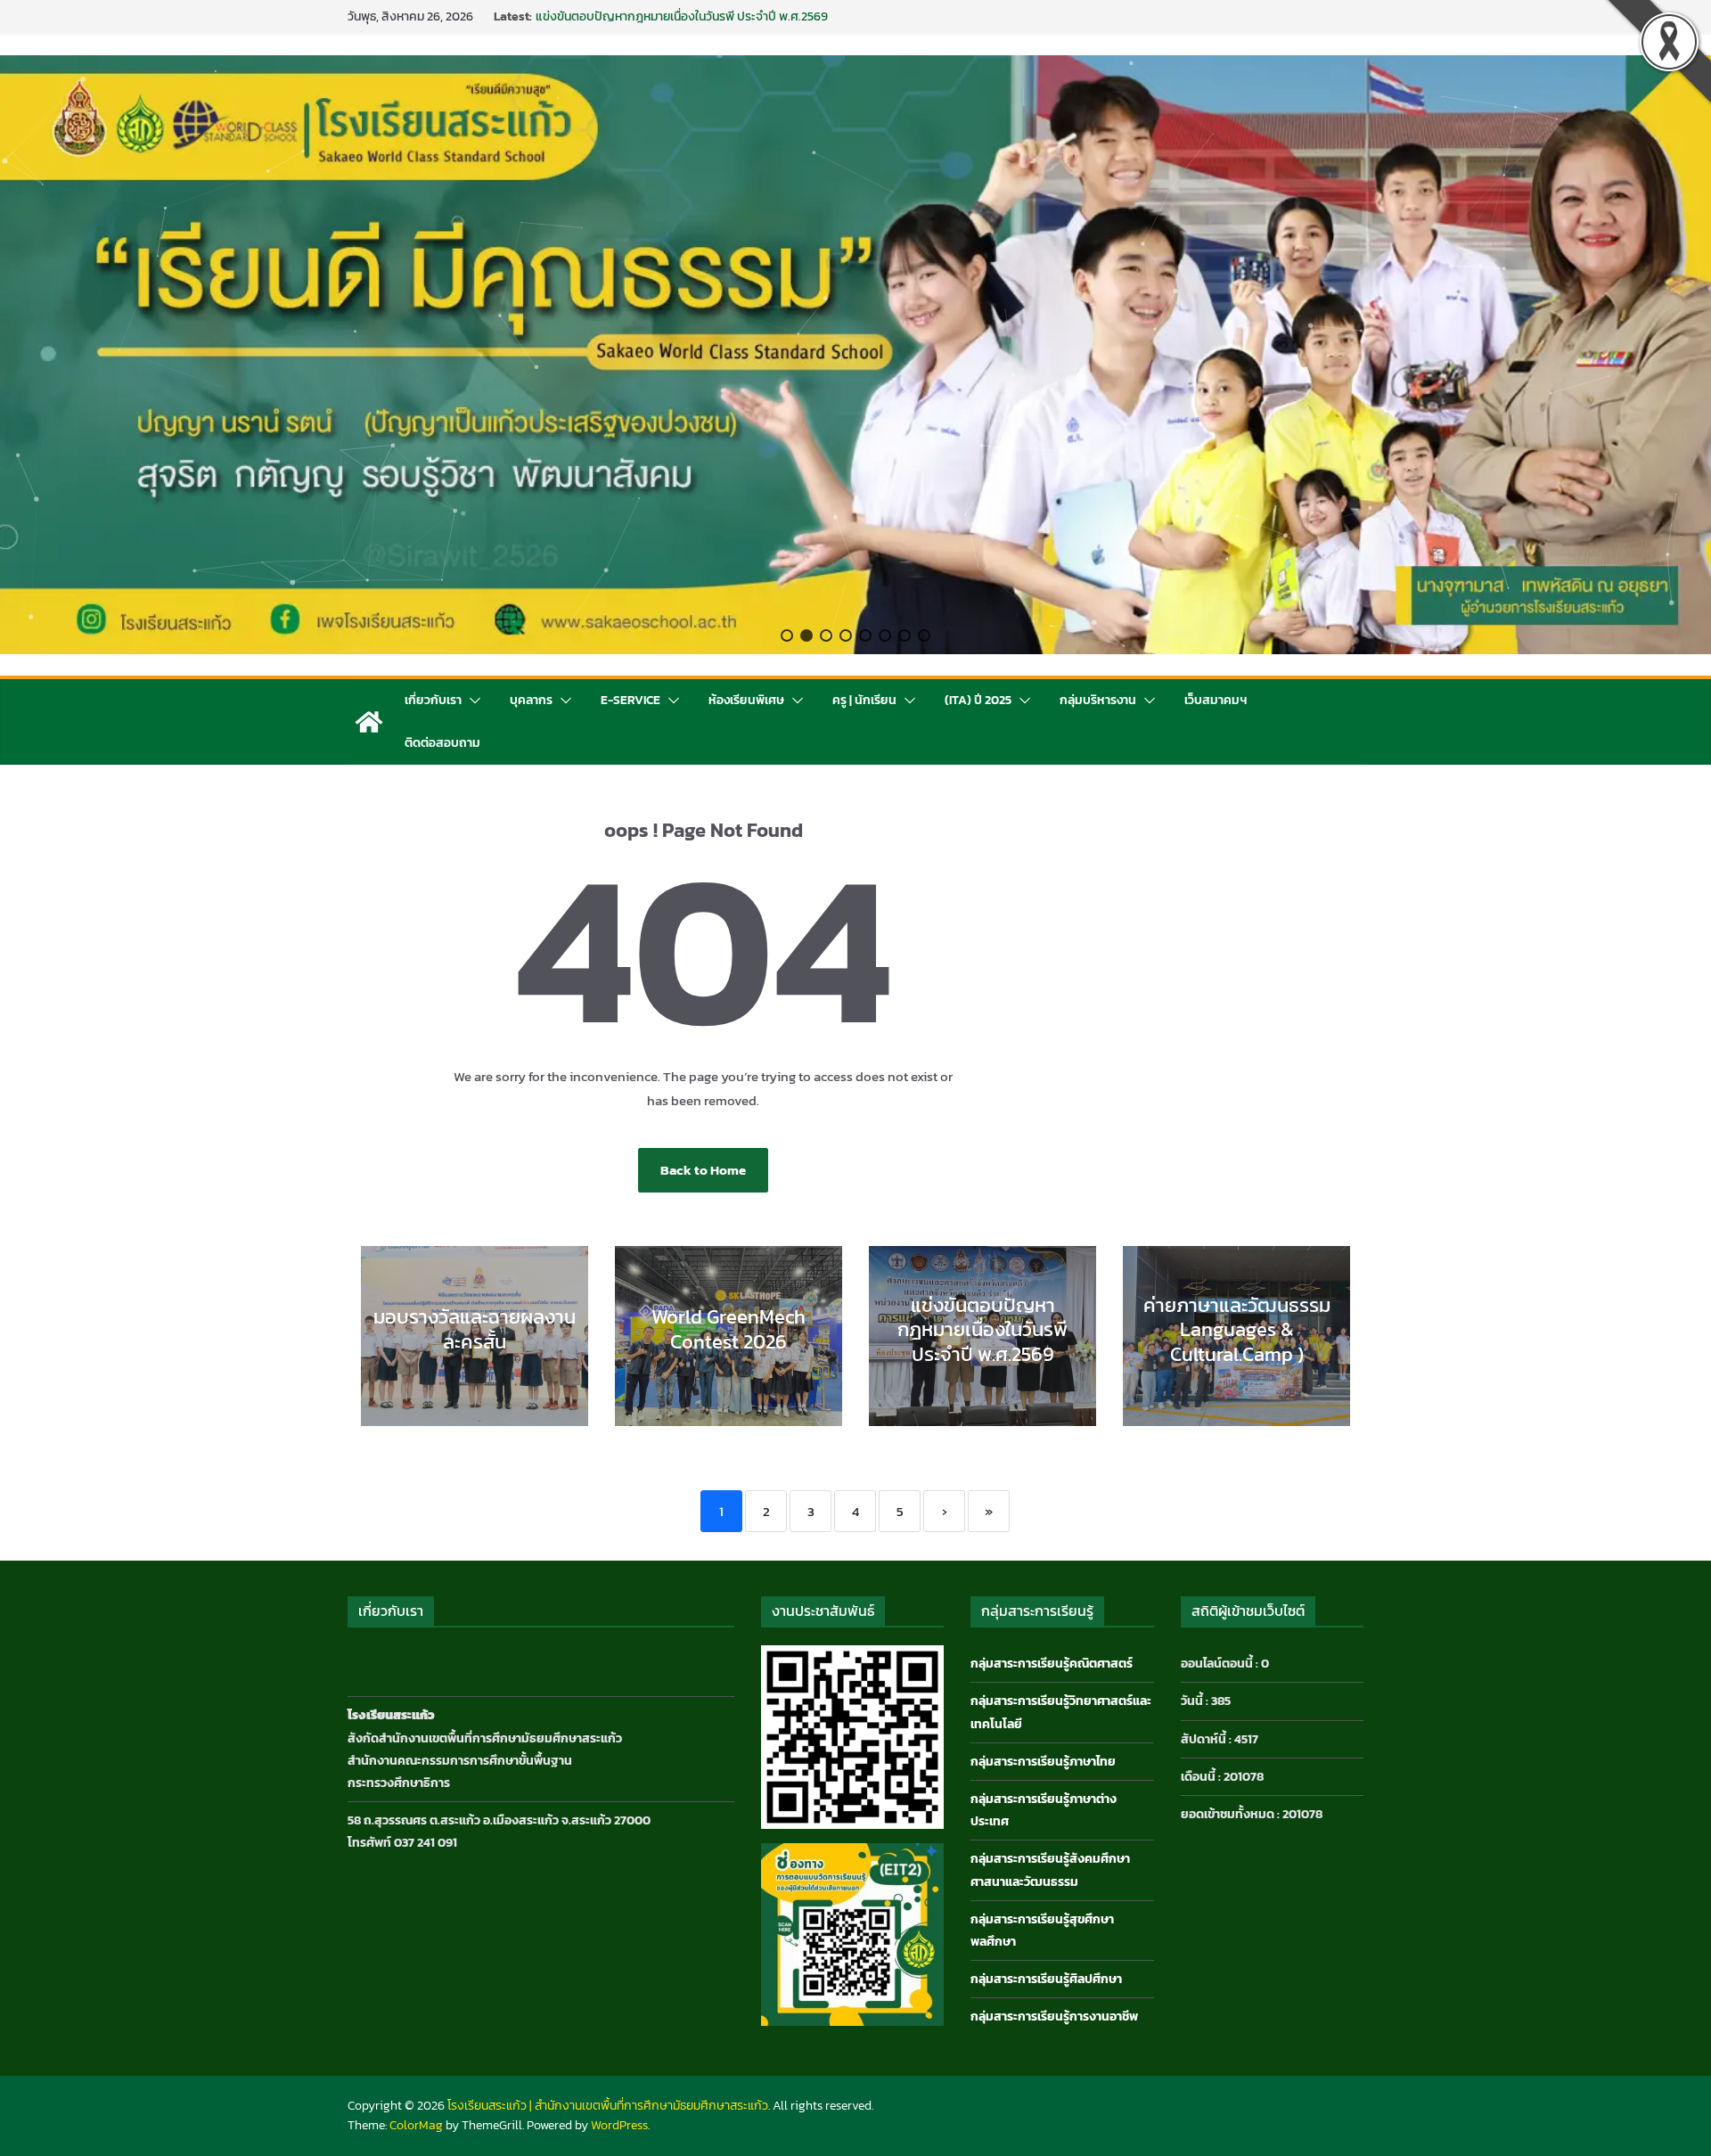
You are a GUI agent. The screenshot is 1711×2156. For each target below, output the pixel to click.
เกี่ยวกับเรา (433, 700)
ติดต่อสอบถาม (442, 743)
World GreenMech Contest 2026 (623, 16)
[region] (855, 355)
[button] (787, 635)
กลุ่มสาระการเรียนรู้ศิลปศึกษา (1046, 1979)
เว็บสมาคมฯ (1216, 700)
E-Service (630, 700)
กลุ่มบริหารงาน (1098, 700)
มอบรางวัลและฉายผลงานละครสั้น (475, 1329)
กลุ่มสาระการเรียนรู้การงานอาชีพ (1054, 2017)
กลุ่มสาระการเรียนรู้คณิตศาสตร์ (1052, 1664)
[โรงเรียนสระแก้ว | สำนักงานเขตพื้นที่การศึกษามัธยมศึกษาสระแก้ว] (369, 722)
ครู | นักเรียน (864, 700)
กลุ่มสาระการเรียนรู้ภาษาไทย (1043, 1762)
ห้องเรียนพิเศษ (746, 700)
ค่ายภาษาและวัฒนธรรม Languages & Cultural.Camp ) (1237, 1330)
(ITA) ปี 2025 (978, 700)
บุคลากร (531, 700)
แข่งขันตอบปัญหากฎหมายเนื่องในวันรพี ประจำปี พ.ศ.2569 (982, 1330)
